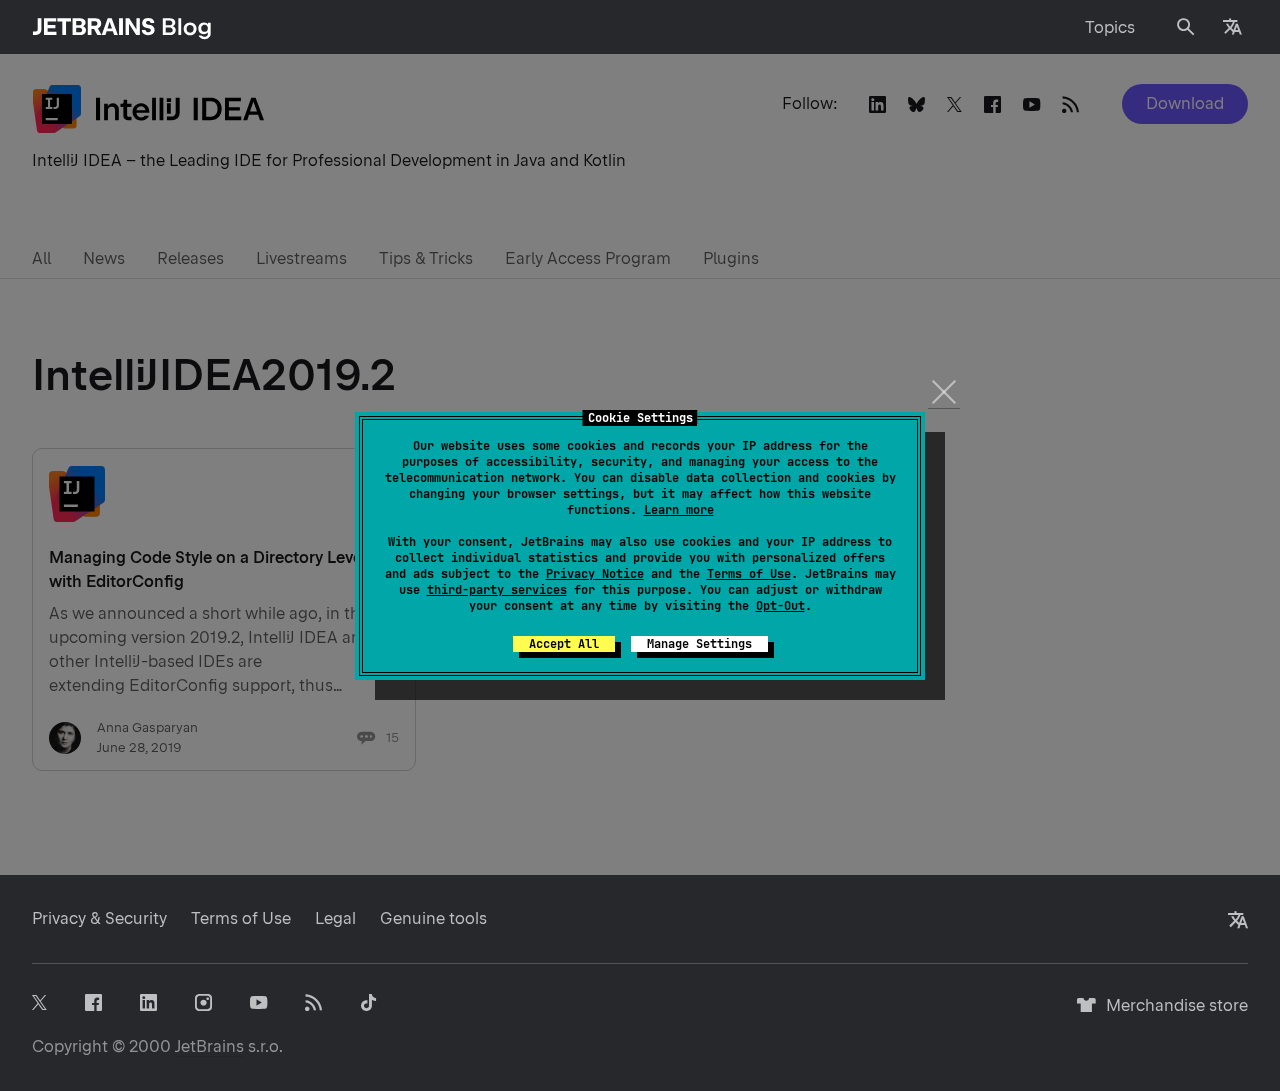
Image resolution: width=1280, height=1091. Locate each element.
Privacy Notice (595, 574)
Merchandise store (1171, 1014)
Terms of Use (749, 574)
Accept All (564, 644)
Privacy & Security (99, 918)
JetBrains (209, 1046)
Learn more (679, 510)
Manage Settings (699, 644)
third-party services (497, 590)
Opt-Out (780, 606)
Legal (335, 918)
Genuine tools (433, 918)
